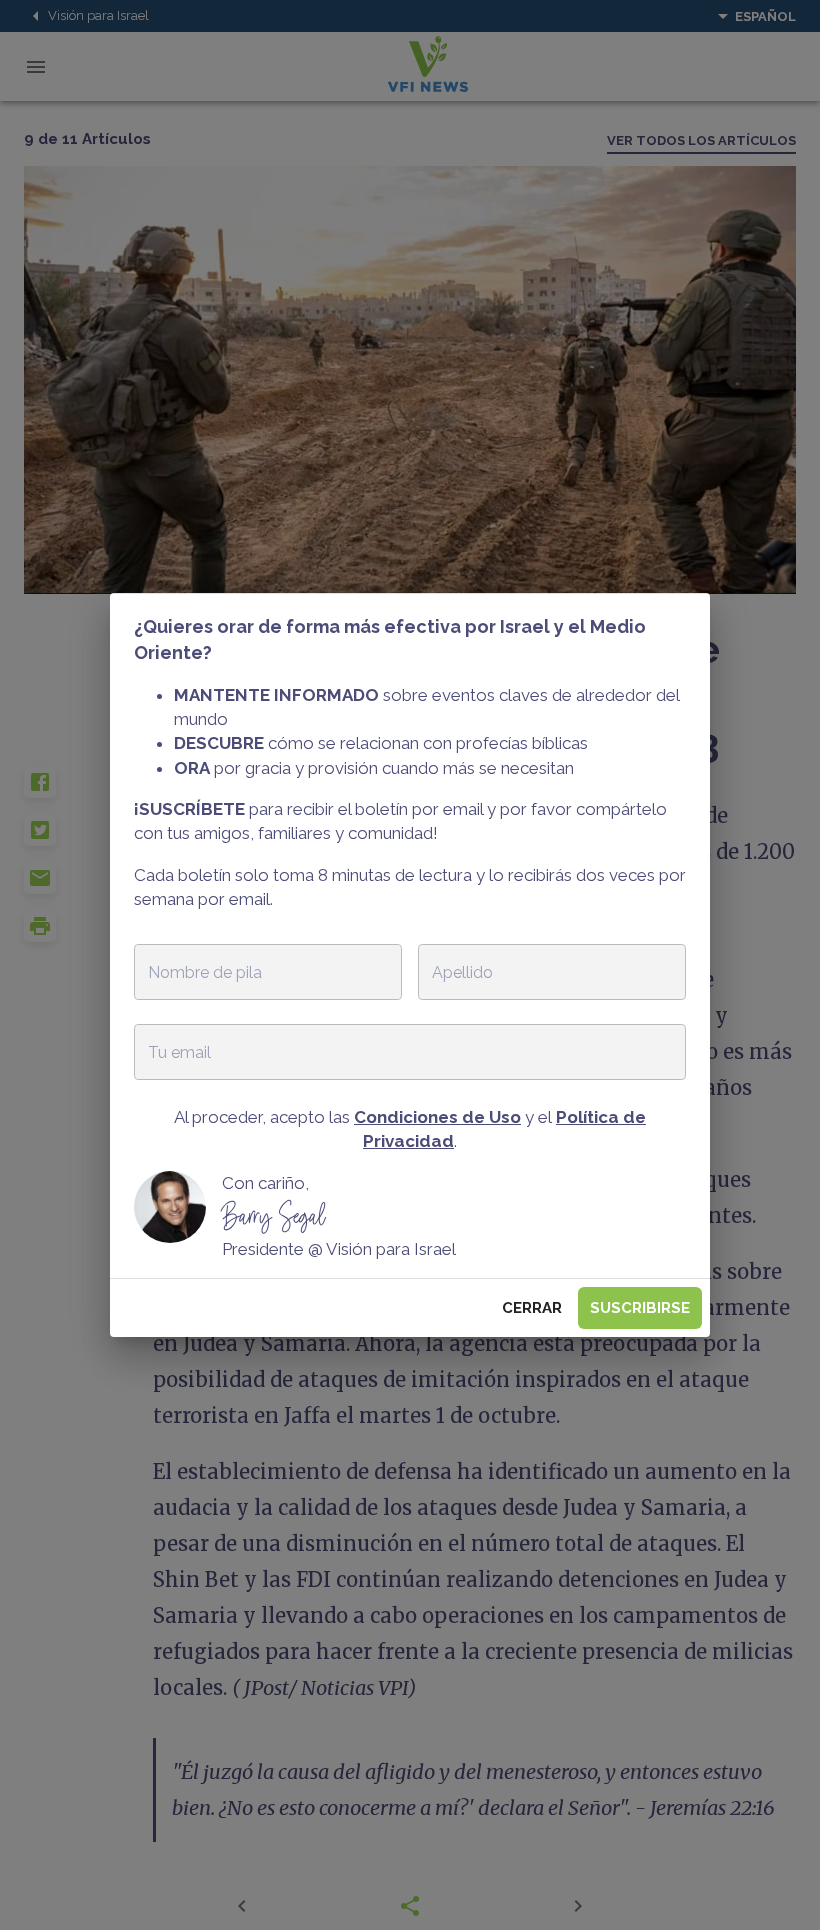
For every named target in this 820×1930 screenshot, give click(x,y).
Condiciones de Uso (437, 1117)
